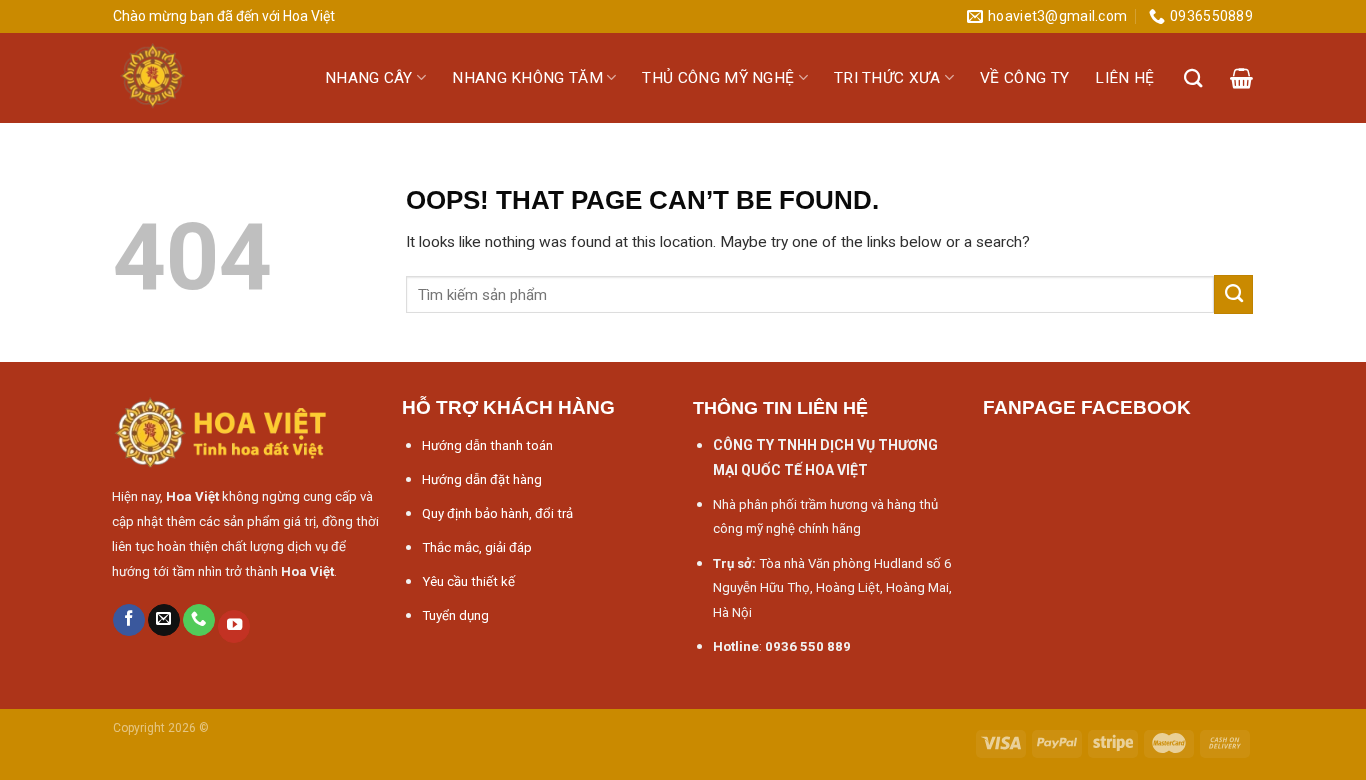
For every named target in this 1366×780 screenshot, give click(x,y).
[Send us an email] (164, 620)
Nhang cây (369, 78)
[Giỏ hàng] (1241, 78)
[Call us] (199, 620)
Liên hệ (1124, 78)
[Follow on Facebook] (129, 620)
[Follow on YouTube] (234, 626)
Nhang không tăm (527, 78)
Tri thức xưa (887, 78)
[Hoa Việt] (204, 78)
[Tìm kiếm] (1193, 78)
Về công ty (1024, 78)
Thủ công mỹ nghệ (718, 78)
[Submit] (1233, 294)
